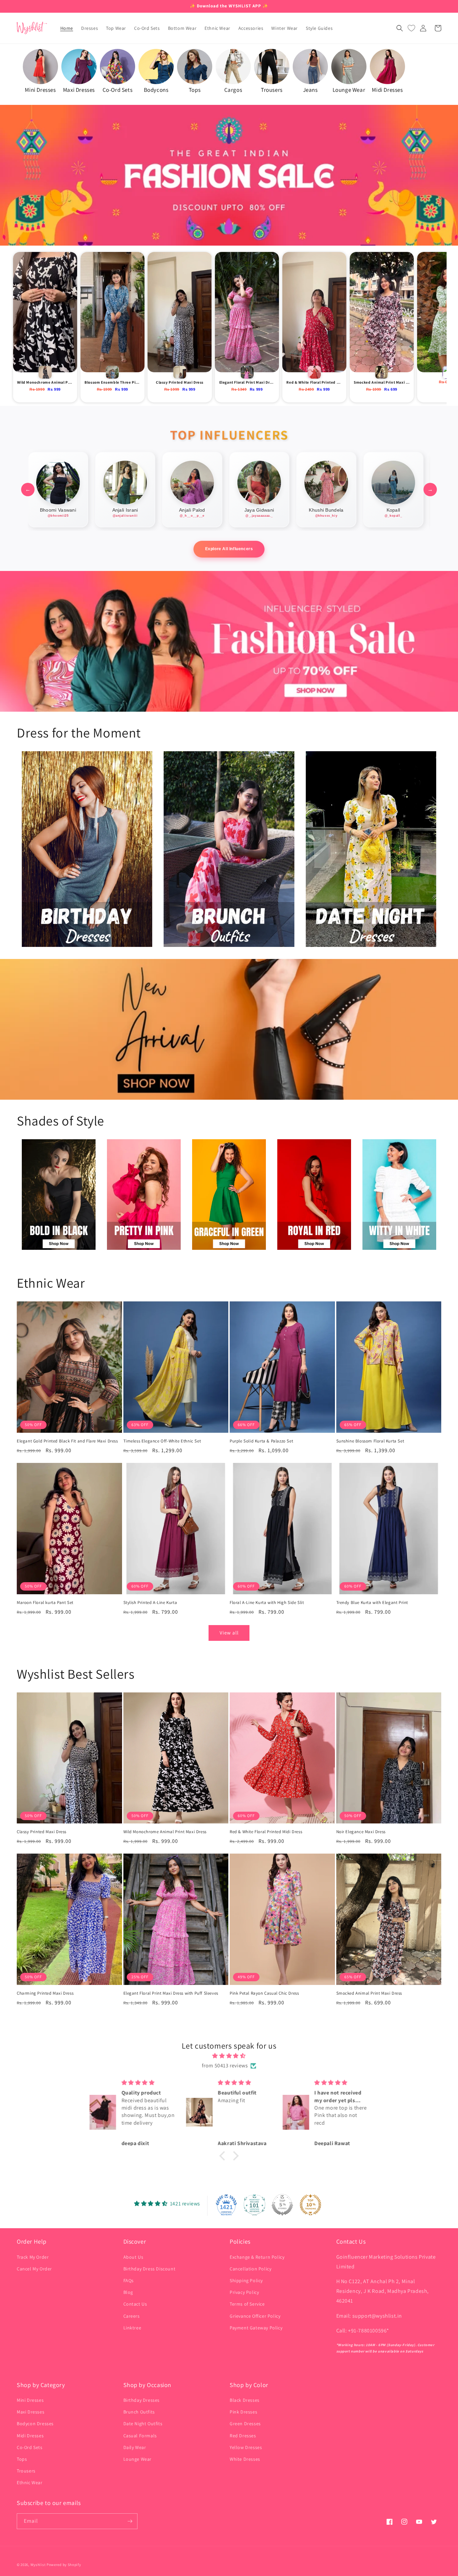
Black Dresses (245, 2400)
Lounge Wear (138, 2459)
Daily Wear (135, 2447)
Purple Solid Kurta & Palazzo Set (261, 1441)
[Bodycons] (156, 67)
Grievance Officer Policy (255, 2316)
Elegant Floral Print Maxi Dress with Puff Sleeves (171, 1993)
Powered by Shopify (64, 2565)
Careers (132, 2316)
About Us (133, 2257)
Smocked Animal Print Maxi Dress (369, 1993)
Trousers (26, 2471)
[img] (229, 2056)
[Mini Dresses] (40, 67)
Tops (22, 2459)
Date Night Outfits (143, 2424)
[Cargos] (233, 67)
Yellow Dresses (246, 2447)
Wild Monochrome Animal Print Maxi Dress (165, 1832)
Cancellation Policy (250, 2269)
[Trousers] (272, 67)
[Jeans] (310, 67)
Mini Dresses (30, 2400)
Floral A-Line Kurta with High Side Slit (267, 1603)
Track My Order (33, 2257)
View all (229, 1633)
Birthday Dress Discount (150, 2269)
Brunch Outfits (139, 2412)
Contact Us (135, 2304)
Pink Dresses (243, 2412)
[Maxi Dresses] (79, 67)
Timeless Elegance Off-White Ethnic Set (162, 1441)
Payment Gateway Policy (256, 2328)
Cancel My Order (34, 2269)
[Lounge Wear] (349, 67)
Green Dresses (245, 2424)
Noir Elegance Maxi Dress (361, 1832)
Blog (128, 2292)
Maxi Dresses (31, 2412)
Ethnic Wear (30, 2483)
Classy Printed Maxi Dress (42, 1832)
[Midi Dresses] (387, 67)
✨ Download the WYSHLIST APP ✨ (229, 6)
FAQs (129, 2280)
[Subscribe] (130, 2521)
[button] (400, 28)
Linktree (132, 2328)
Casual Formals (140, 2436)
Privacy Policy (244, 2292)
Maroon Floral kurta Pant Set (45, 1603)
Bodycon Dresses (35, 2424)
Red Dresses (243, 2436)
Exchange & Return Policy (257, 2257)
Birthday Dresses (142, 2400)
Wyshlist (38, 2565)
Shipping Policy (246, 2280)
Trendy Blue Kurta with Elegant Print (372, 1603)
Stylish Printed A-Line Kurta (150, 1603)
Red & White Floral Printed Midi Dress (266, 1832)
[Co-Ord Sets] (118, 67)
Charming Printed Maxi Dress (45, 1993)
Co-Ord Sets (30, 2447)
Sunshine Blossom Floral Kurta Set (370, 1441)
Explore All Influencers (229, 549)
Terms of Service (247, 2304)
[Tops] (195, 67)
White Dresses (245, 2459)
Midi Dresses (30, 2436)
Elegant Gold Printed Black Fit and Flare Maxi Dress (67, 1441)
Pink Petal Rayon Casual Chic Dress (264, 1993)
